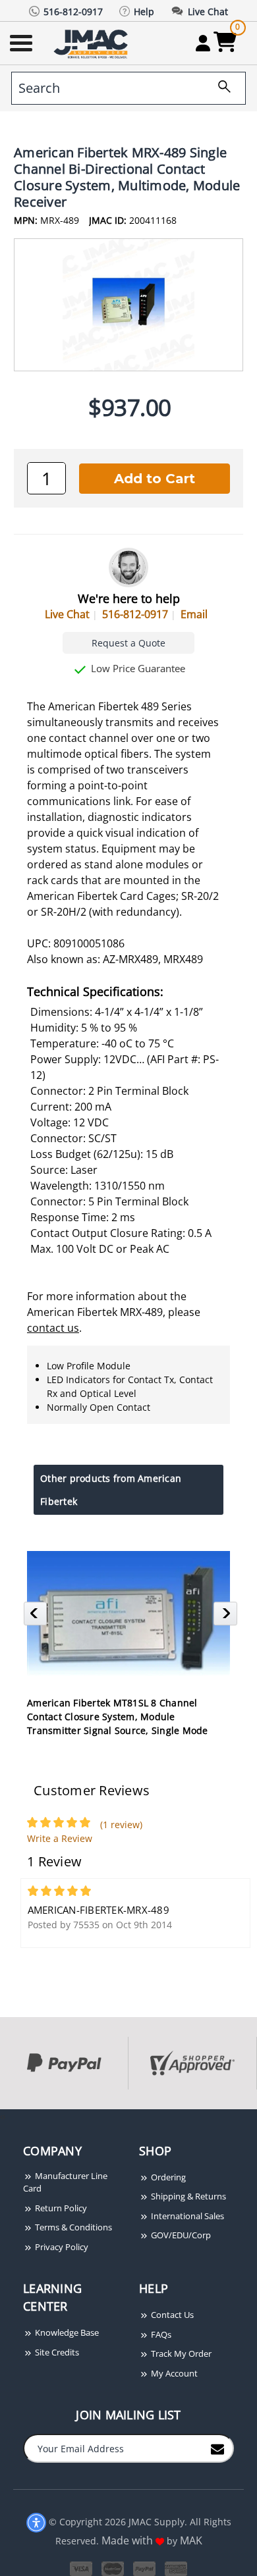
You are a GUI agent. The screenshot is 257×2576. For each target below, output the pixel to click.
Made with (128, 2540)
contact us (53, 1328)
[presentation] (1, 2116)
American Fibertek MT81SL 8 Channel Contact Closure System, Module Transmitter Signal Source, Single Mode (118, 1717)
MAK (191, 2540)
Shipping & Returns (187, 2196)
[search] (219, 88)
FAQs (160, 2334)
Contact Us (171, 2315)
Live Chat (67, 614)
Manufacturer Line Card (65, 2182)
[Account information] (203, 43)
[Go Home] (92, 43)
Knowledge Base (66, 2332)
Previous (37, 1617)
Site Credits (56, 2352)
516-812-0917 (135, 614)
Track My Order (180, 2353)
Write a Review (60, 1838)
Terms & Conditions (72, 2227)
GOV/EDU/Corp (180, 2235)
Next (227, 1617)
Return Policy (60, 2208)
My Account (173, 2373)
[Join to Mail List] (217, 2448)
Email (194, 614)
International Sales (186, 2216)
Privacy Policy (61, 2247)
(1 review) (121, 1825)
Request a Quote (128, 643)
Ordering (167, 2177)
